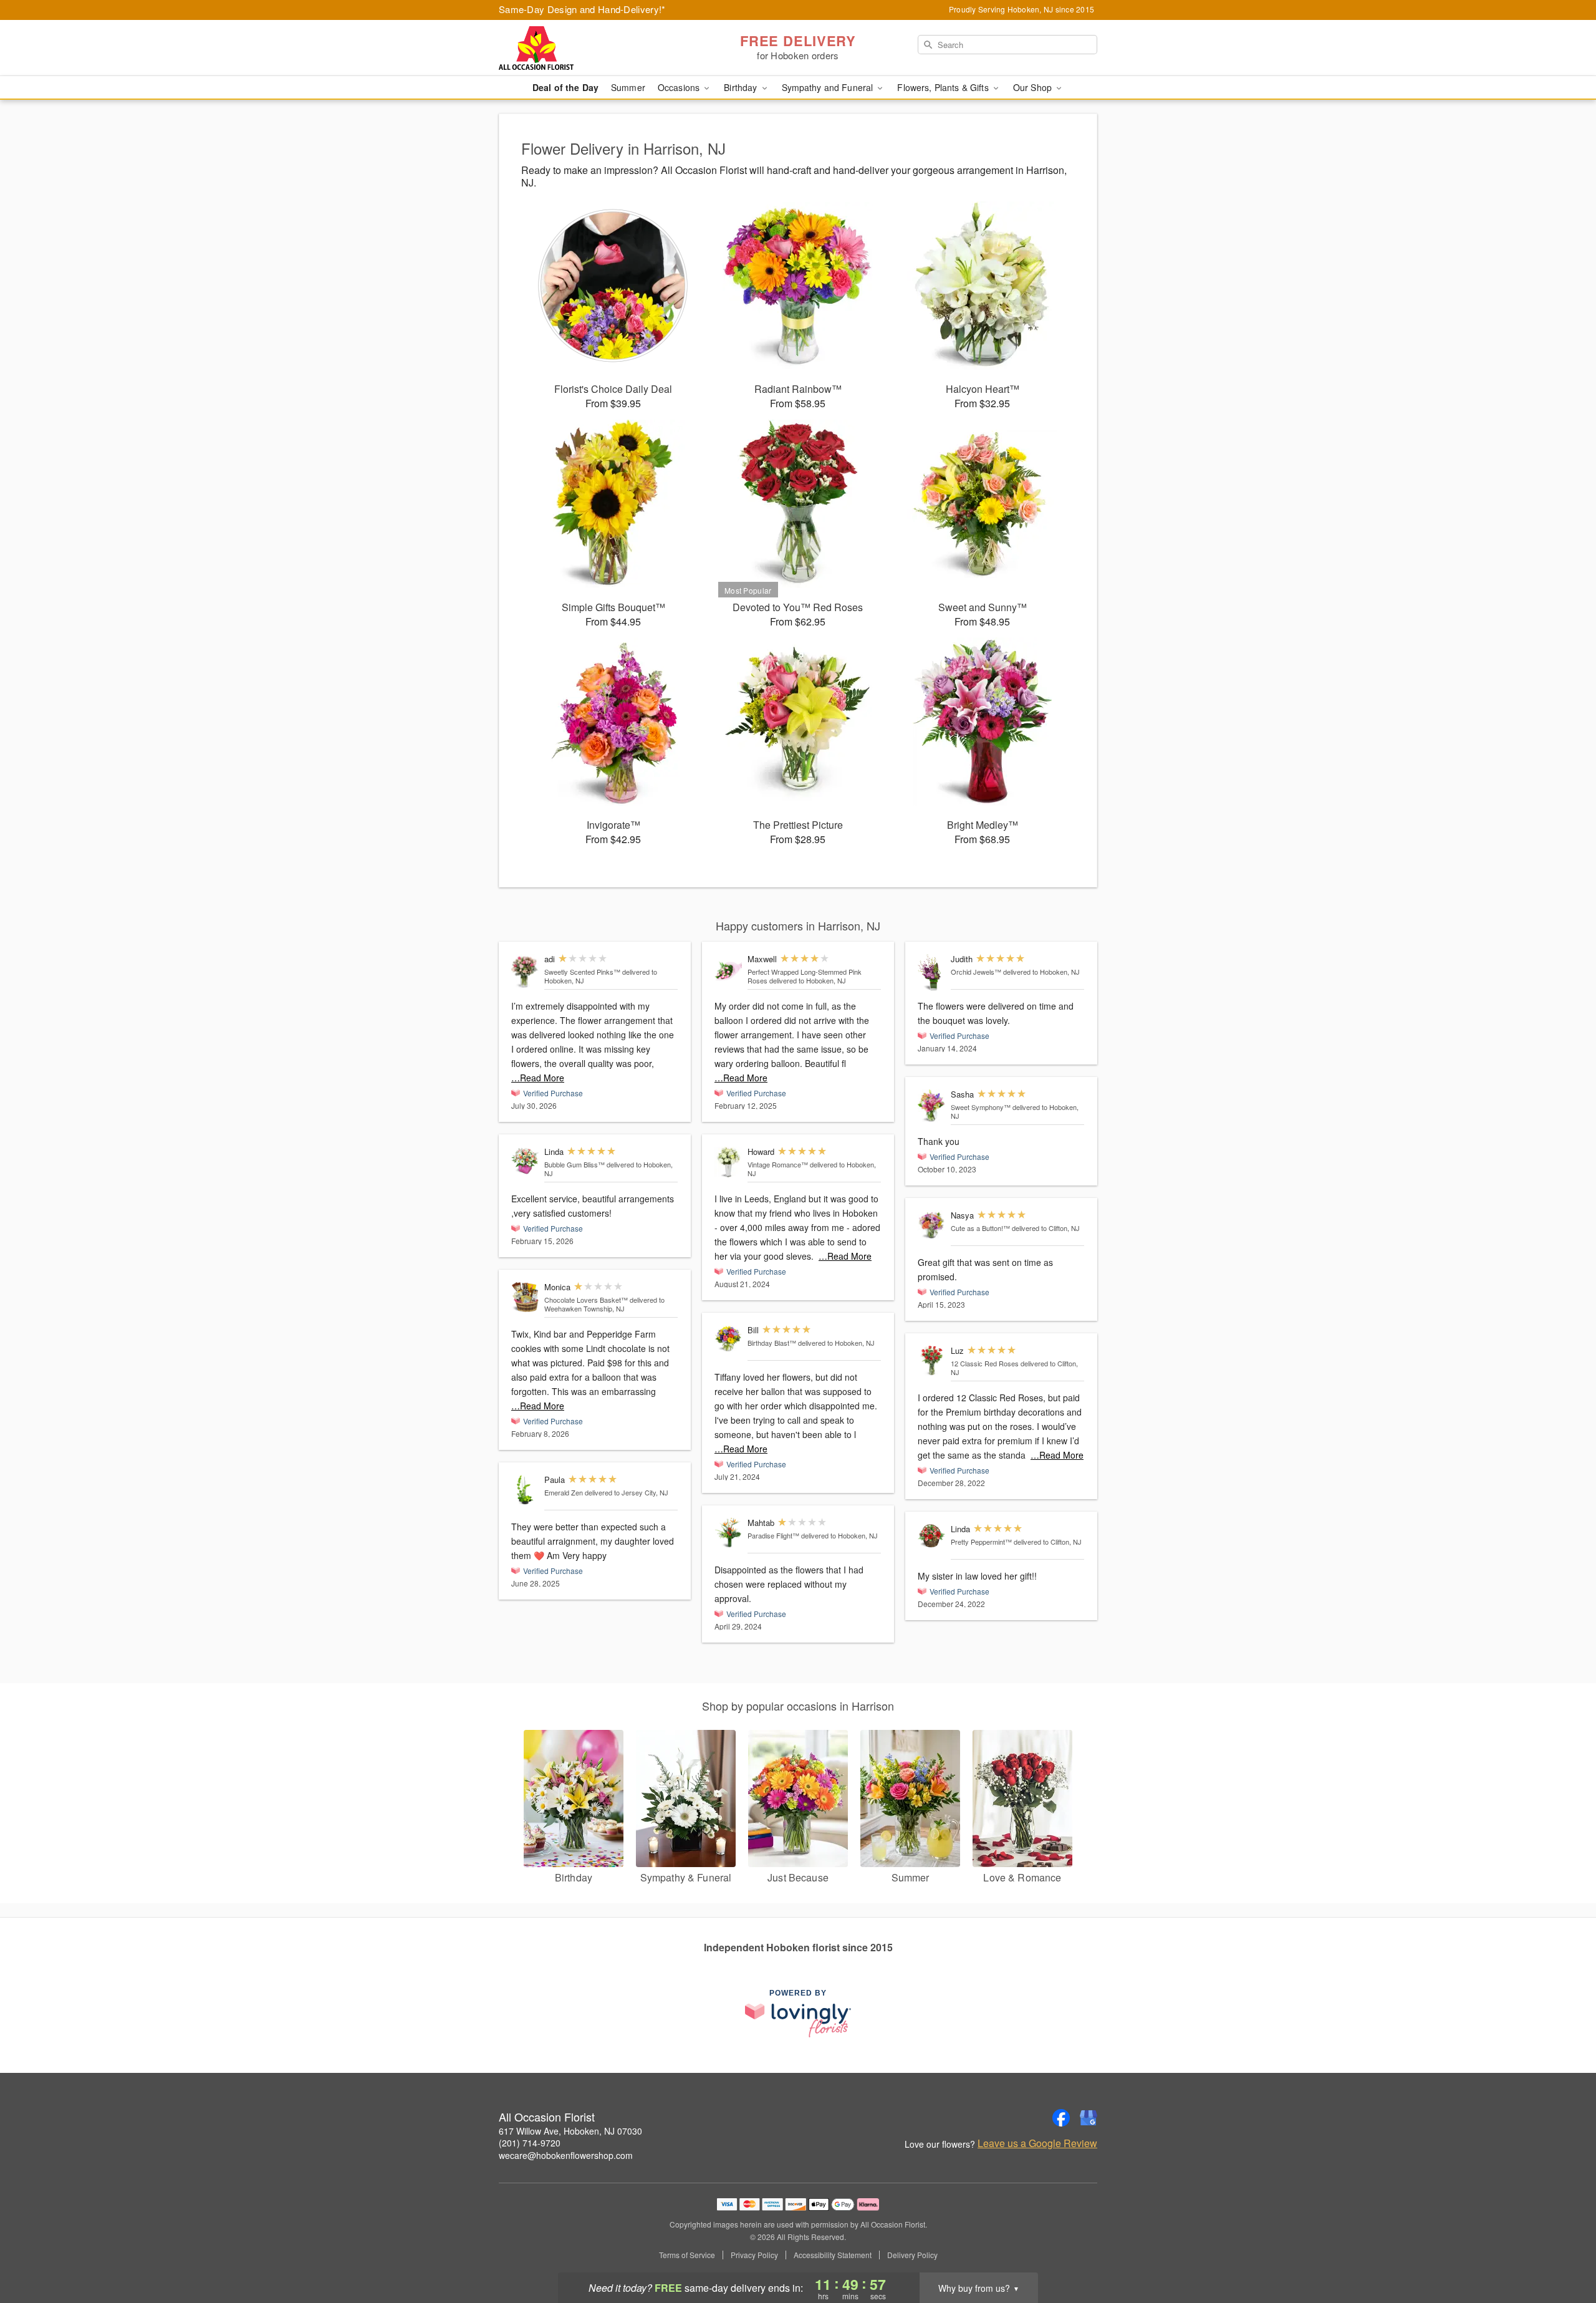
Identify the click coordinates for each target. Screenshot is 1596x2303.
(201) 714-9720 (530, 2143)
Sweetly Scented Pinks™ (582, 972)
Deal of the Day (565, 87)
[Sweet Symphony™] (931, 1106)
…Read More (538, 1078)
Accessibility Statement (833, 2255)
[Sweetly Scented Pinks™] (525, 971)
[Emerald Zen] (525, 1490)
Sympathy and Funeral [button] (829, 87)
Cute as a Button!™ (980, 1228)
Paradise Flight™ (773, 1535)
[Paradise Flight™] (728, 1533)
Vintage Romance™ (778, 1164)
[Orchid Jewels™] (931, 973)
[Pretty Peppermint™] (931, 1536)
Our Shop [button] (1034, 87)
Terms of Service (687, 2255)
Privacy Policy (754, 2255)
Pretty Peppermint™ (981, 1542)
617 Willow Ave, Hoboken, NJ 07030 (570, 2131)
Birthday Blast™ (772, 1343)
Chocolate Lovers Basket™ (586, 1300)
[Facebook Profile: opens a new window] (1061, 2118)
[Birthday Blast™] (728, 1339)
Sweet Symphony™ (981, 1107)
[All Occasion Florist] (589, 48)
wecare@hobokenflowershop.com (566, 2155)
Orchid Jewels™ (976, 972)
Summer (628, 87)
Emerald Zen (564, 1492)
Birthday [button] (742, 87)
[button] (1563, 2250)
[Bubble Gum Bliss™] (525, 1161)
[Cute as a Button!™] (931, 1226)
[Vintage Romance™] (728, 1162)
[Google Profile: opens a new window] (1089, 2118)
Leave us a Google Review (1037, 2143)
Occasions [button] (680, 87)
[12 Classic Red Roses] (931, 1361)
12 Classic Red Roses (985, 1363)
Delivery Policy (912, 2255)
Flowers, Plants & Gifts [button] (944, 87)
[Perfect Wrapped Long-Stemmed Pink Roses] (728, 969)
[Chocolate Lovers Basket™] (525, 1297)
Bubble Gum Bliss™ (574, 1164)
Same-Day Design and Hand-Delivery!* (582, 9)
